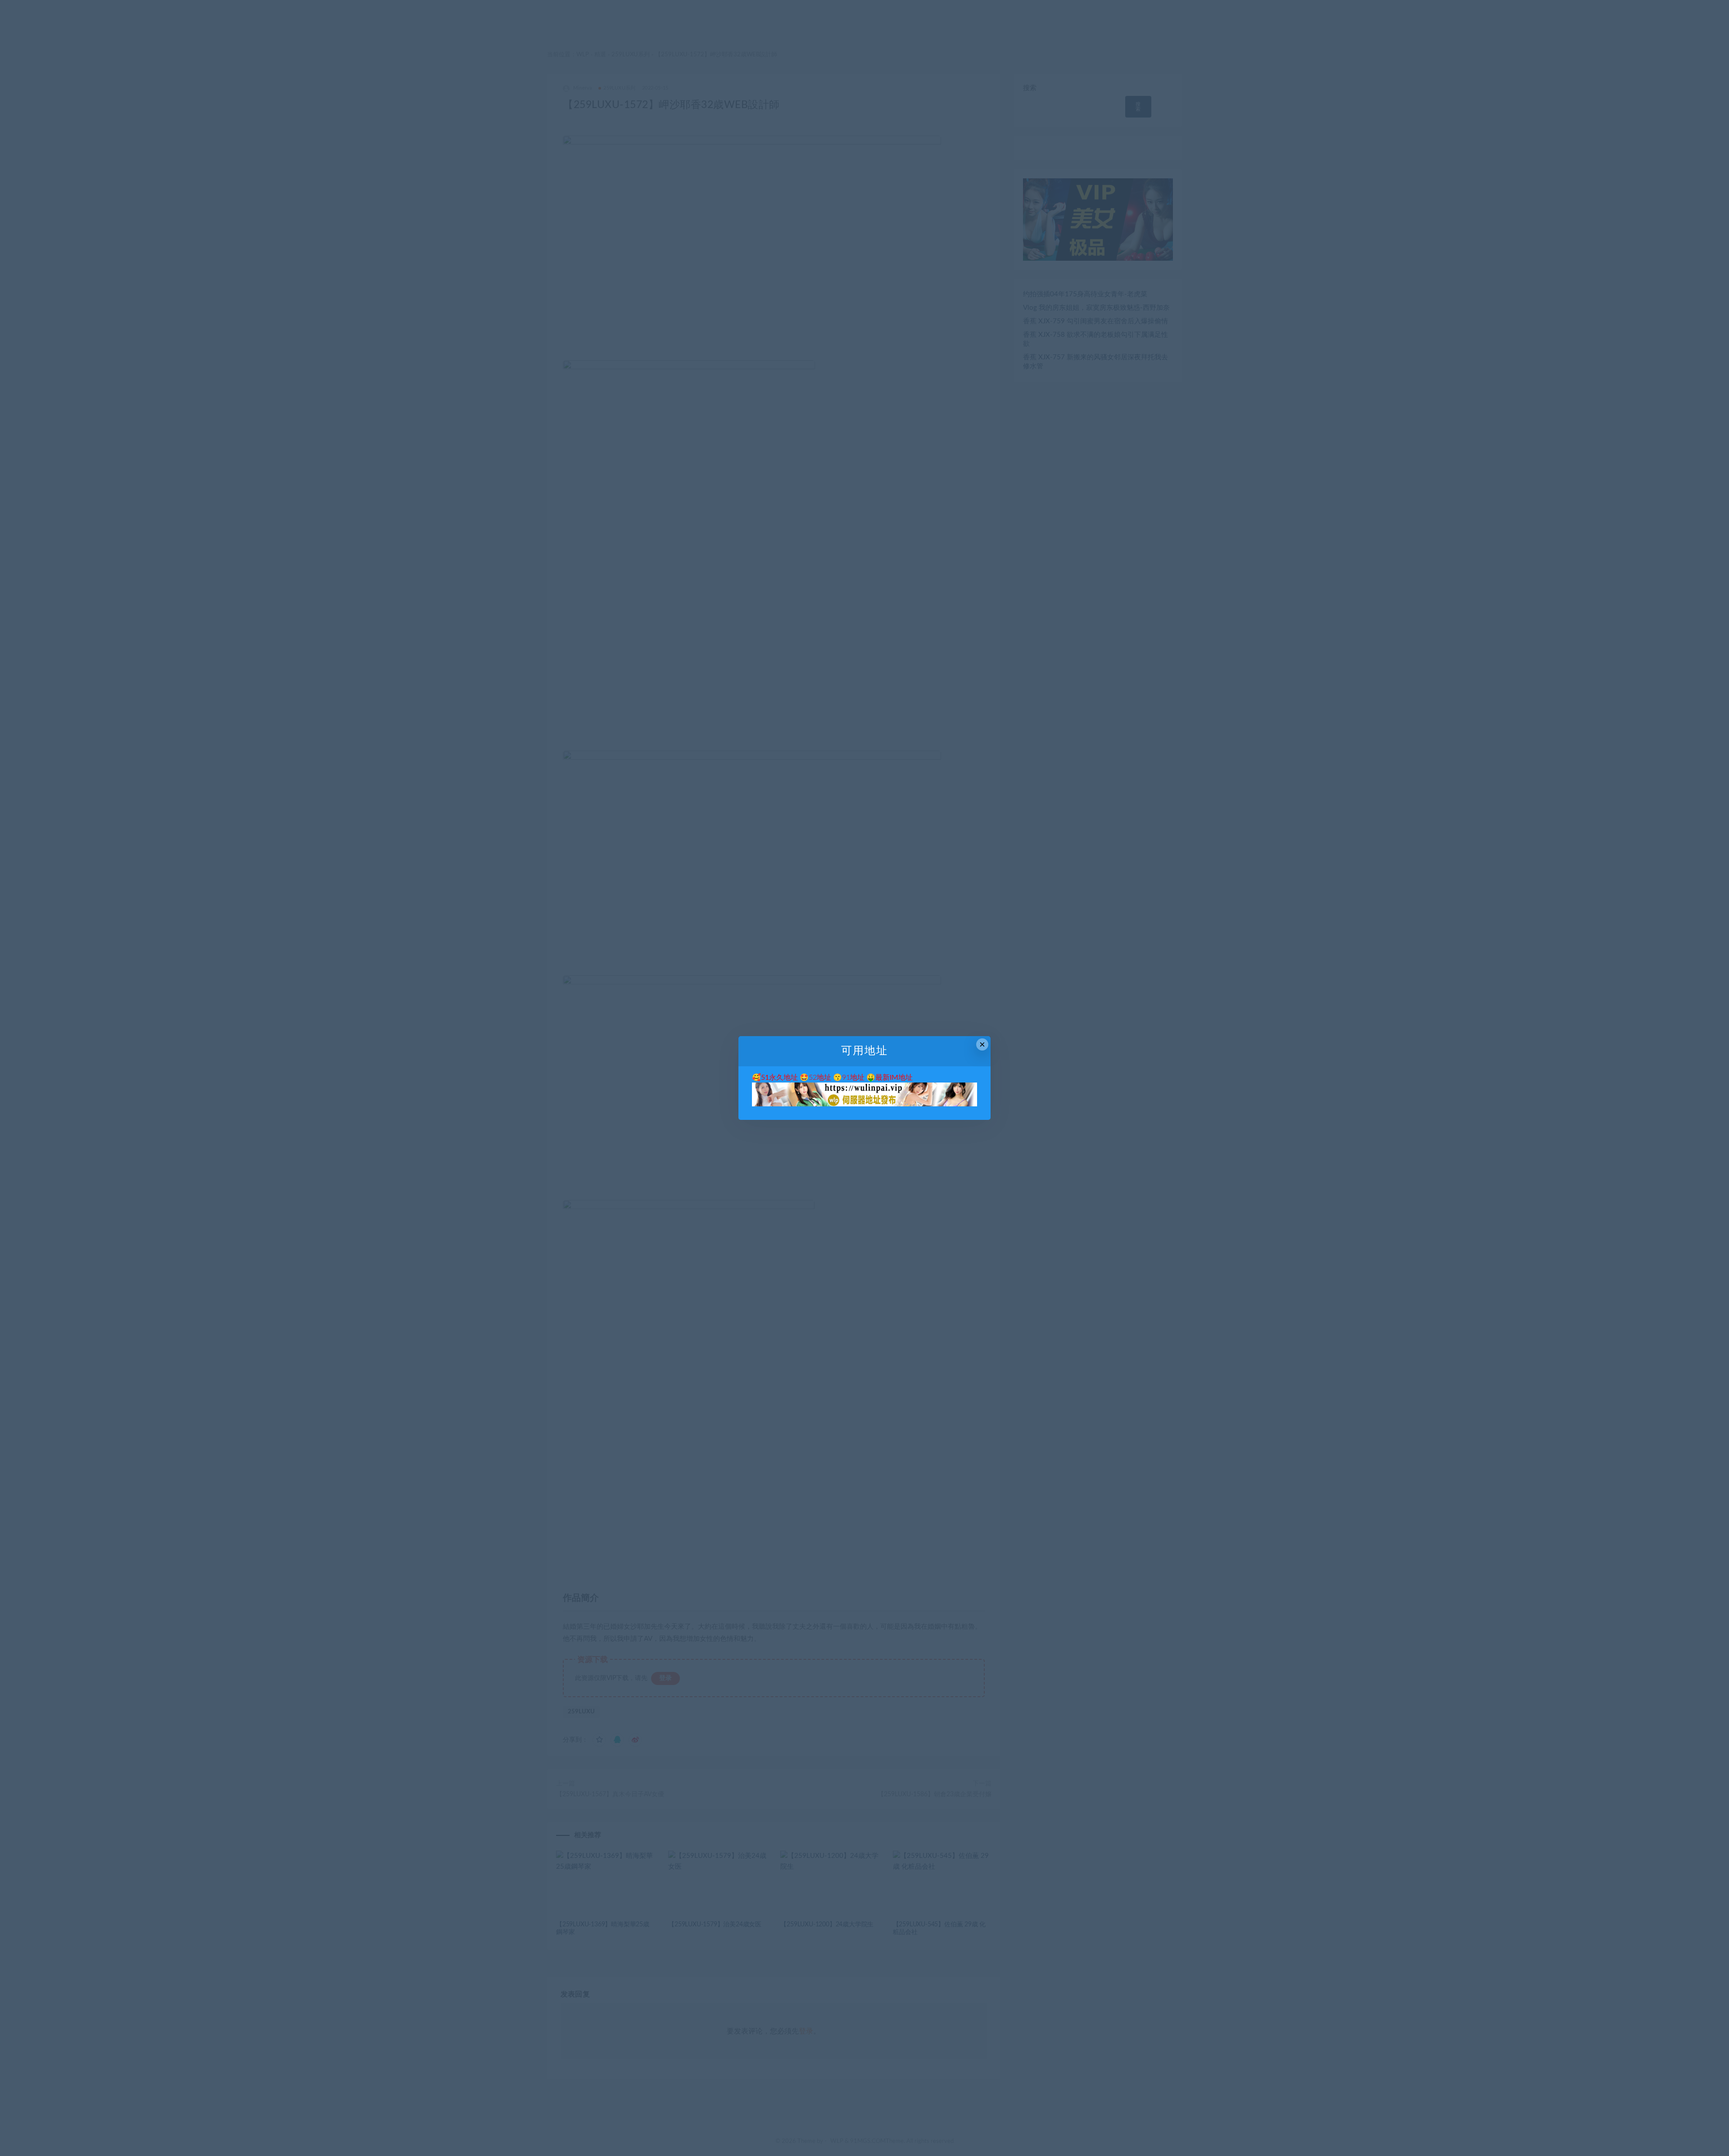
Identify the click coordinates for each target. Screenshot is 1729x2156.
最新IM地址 (894, 1078)
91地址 (853, 1078)
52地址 (820, 1078)
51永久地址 (779, 1078)
